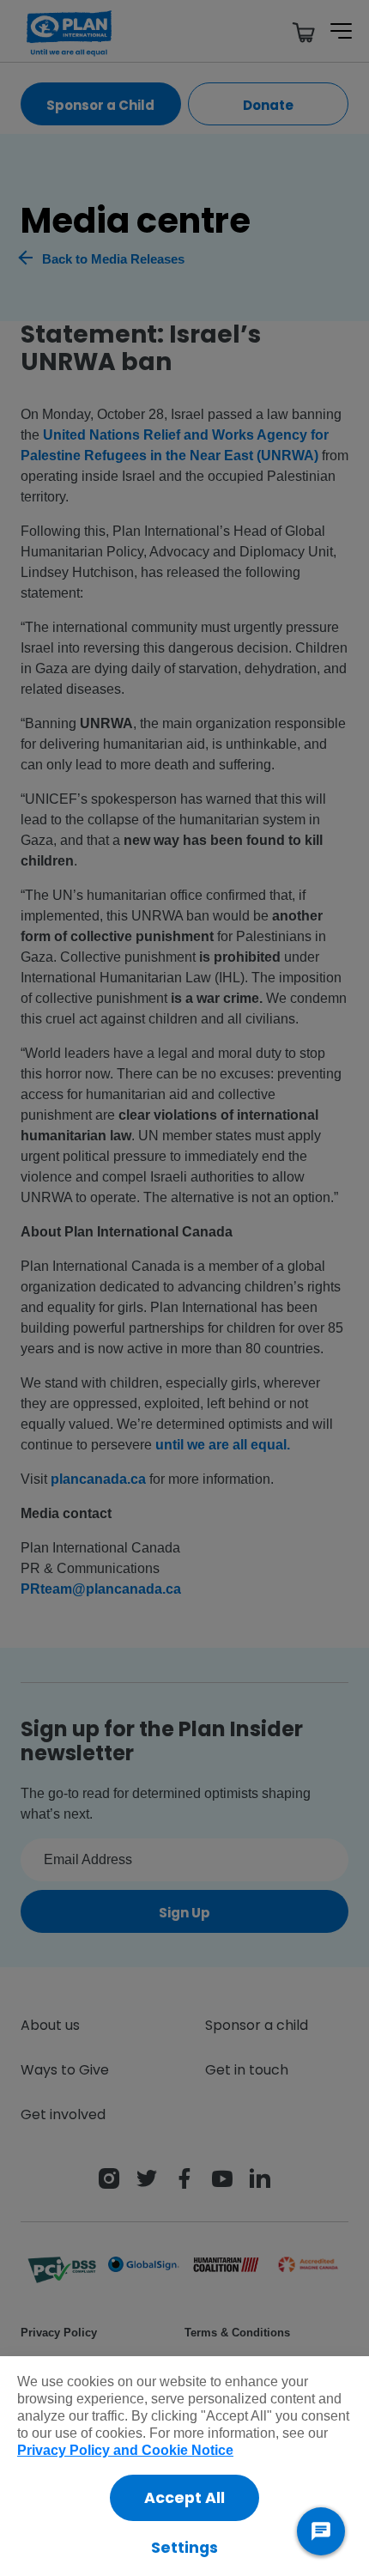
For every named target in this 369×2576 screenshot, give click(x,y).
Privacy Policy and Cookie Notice (125, 2450)
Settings (184, 2548)
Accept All (184, 2498)
